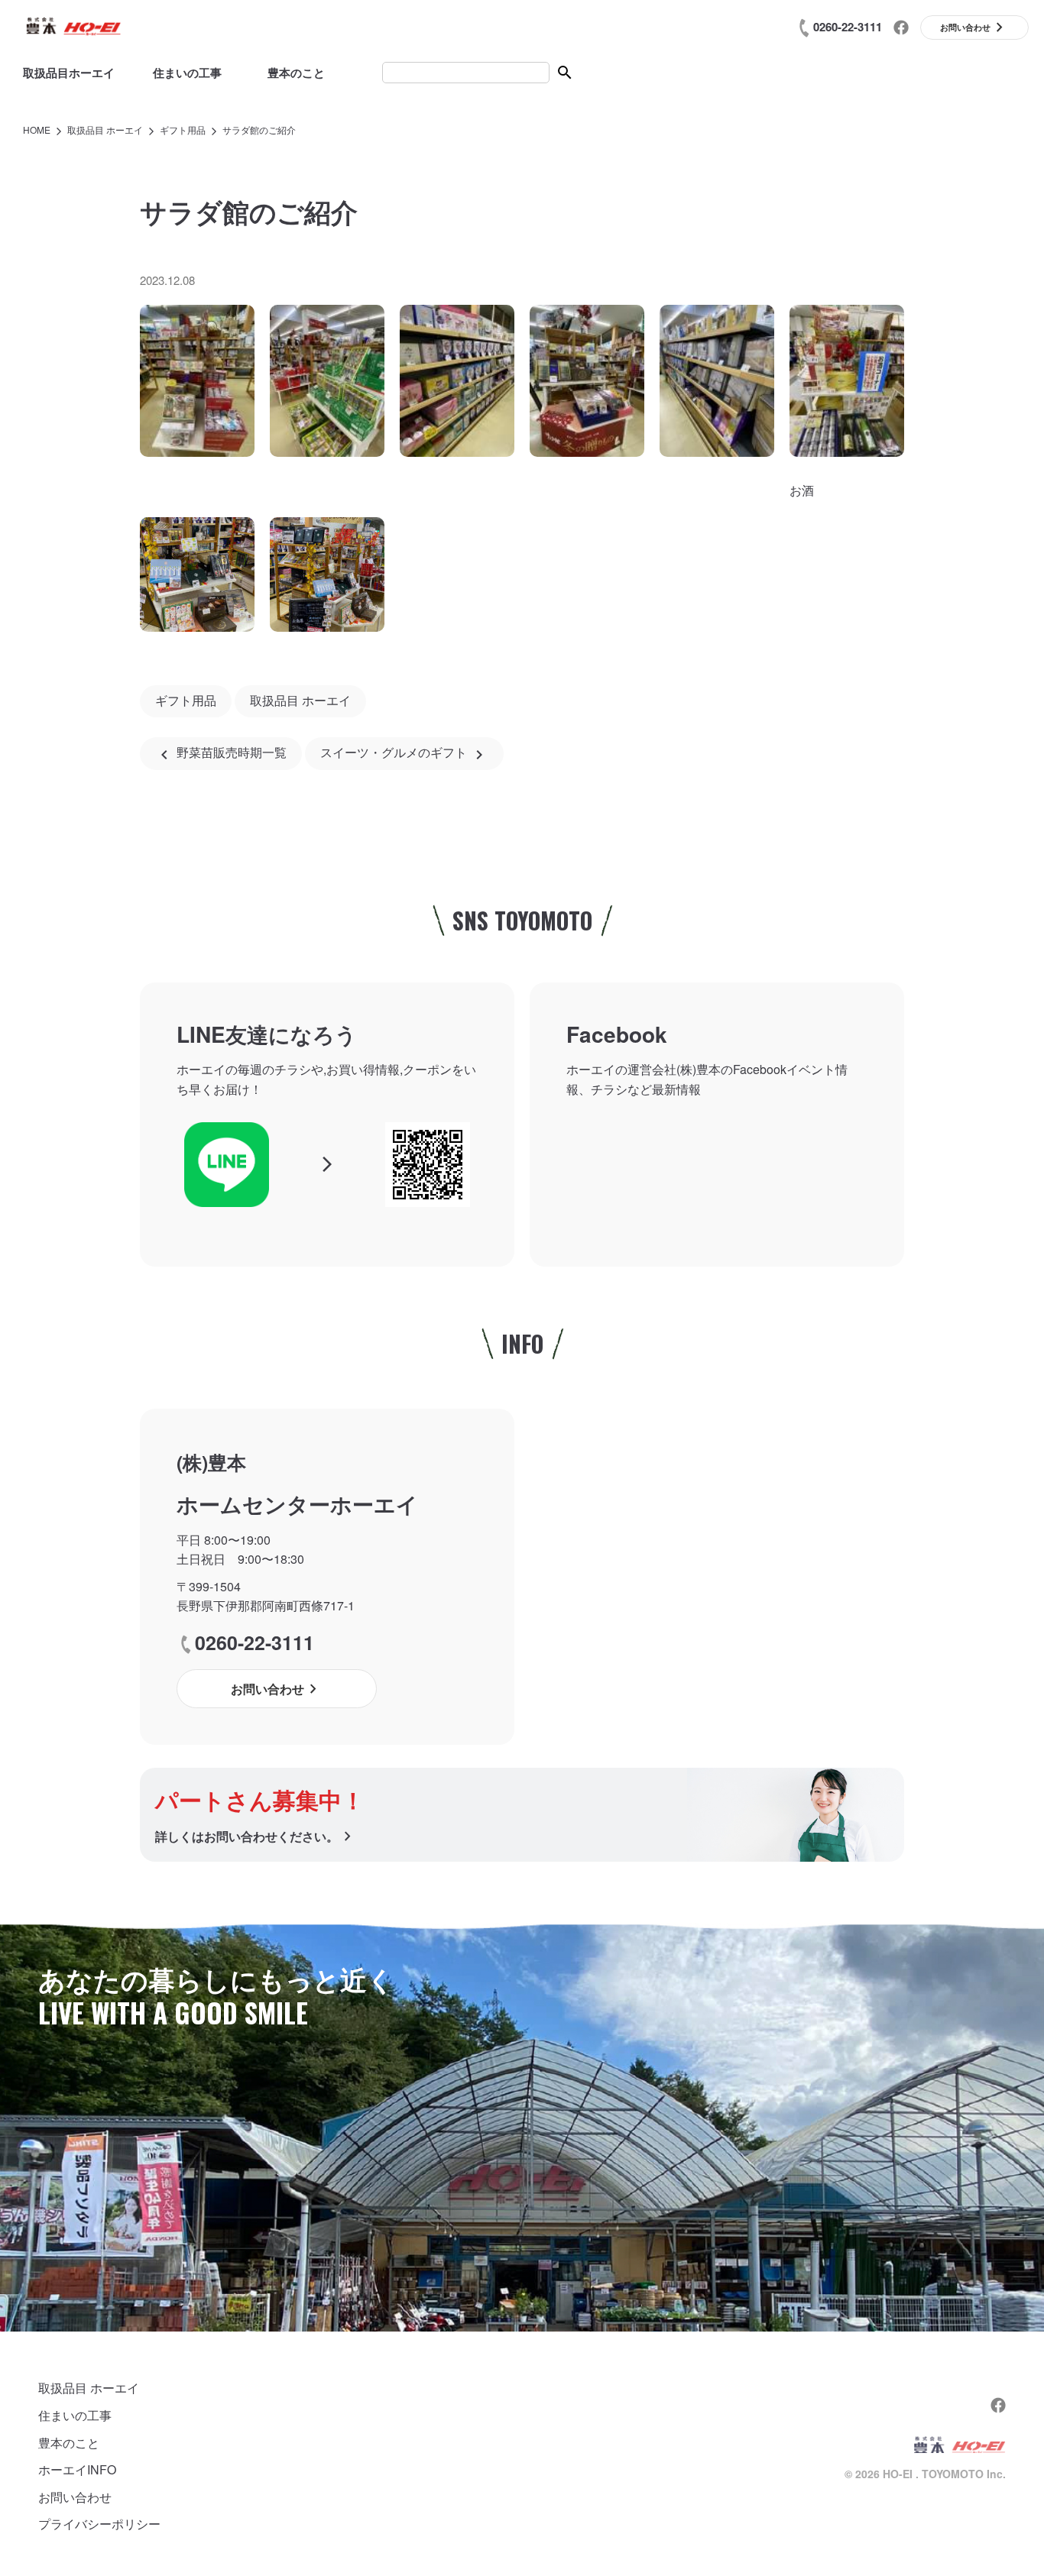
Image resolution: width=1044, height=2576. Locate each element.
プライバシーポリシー (99, 2524)
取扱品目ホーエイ (69, 73)
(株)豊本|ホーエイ (73, 27)
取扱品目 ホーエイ (300, 701)
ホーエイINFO (77, 2469)
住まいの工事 (187, 73)
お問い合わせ (75, 2497)
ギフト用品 (186, 701)
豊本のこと (296, 73)
